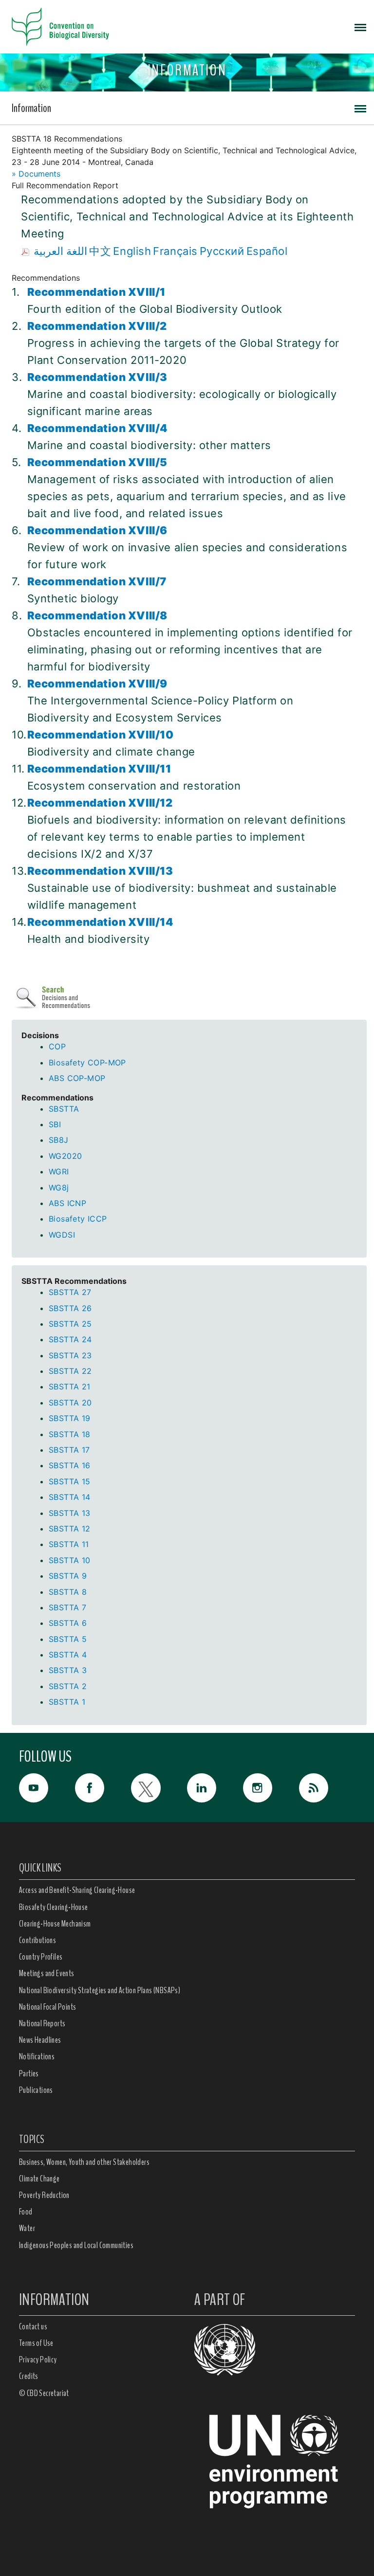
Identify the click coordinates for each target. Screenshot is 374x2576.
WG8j (59, 1188)
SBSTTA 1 (67, 1702)
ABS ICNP (67, 1203)
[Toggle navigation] (360, 27)
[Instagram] (271, 1788)
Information (31, 108)
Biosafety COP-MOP (87, 1063)
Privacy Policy (38, 2360)
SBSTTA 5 (68, 1639)
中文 (100, 251)
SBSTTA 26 (70, 1308)
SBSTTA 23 (70, 1355)
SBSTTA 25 (70, 1324)
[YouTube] (47, 1788)
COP (57, 1046)
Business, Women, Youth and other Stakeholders (84, 2162)
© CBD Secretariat (44, 2393)
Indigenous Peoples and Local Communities (76, 2245)
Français (175, 251)
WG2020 (65, 1156)
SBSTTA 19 (70, 1418)
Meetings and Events (47, 1973)
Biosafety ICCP (78, 1219)
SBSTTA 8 (68, 1592)
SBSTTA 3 (68, 1670)
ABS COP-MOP (77, 1078)
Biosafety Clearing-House (54, 1907)
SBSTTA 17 (69, 1450)
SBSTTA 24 (70, 1339)
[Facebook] (103, 1788)
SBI (55, 1124)
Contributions (37, 1940)
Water (27, 2228)
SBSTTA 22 (70, 1371)
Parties (29, 2073)
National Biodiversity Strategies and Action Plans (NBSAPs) (100, 1990)
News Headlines (40, 2040)
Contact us (33, 2326)
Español (267, 251)
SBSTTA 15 (70, 1481)
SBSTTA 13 (70, 1513)
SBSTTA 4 (68, 1655)
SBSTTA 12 (70, 1529)
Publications (36, 2090)
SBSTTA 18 (70, 1434)
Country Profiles (41, 1957)
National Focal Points (47, 2007)
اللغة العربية (61, 251)
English (132, 251)
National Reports (42, 2023)
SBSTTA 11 (69, 1544)
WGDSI (62, 1235)
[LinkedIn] (215, 1788)
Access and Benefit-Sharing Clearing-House (77, 1890)
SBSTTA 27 (70, 1292)
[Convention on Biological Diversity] (60, 27)
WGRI (59, 1171)
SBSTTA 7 (67, 1607)
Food (26, 2212)
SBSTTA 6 (68, 1623)
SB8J (59, 1140)
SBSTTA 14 (70, 1497)
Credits (29, 2376)
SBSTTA (64, 1109)
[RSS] (327, 1790)
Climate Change (39, 2179)
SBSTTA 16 (70, 1465)
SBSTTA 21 (70, 1387)
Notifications (37, 2056)
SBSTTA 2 (68, 1686)
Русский (222, 251)
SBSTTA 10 (70, 1560)
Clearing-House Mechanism (55, 1924)
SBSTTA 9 (68, 1576)
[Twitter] (159, 1788)
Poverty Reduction (44, 2195)
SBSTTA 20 (70, 1403)
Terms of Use (36, 2343)
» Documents (36, 174)
